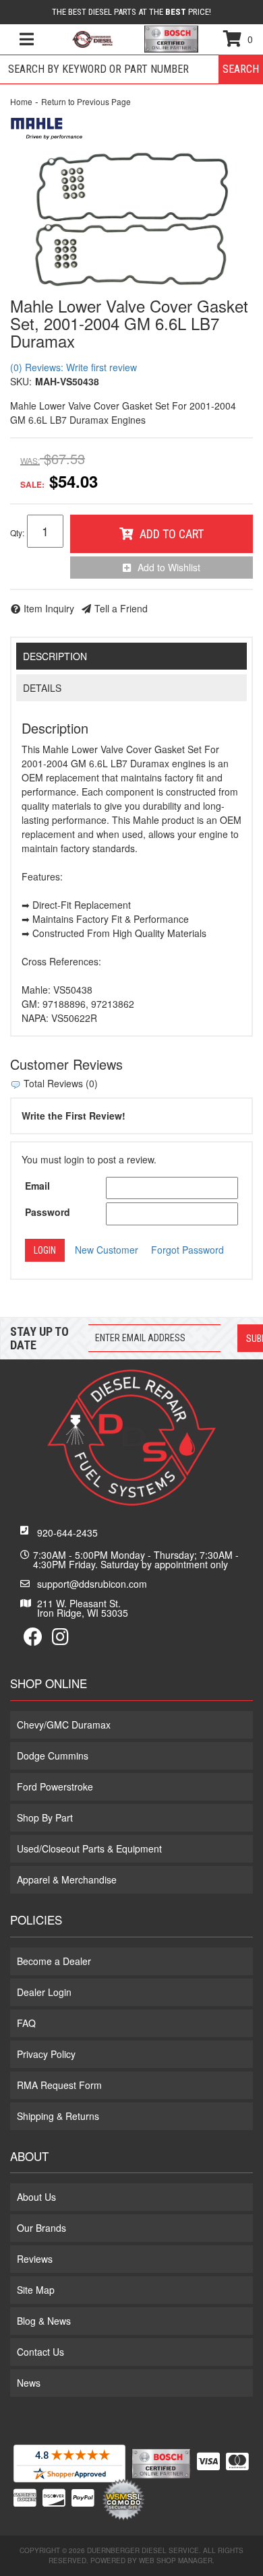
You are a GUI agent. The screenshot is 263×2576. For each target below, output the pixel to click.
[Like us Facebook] (33, 1640)
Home (21, 101)
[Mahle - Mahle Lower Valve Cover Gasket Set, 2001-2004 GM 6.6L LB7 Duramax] (47, 127)
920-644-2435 (67, 1533)
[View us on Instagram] (60, 1640)
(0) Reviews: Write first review (74, 367)
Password (48, 1212)
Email (37, 1186)
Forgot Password (187, 1250)
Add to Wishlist (169, 567)
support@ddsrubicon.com (92, 1584)
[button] (131, 69)
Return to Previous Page (86, 101)
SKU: (21, 381)
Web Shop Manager (176, 2561)
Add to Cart (172, 534)
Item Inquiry (49, 608)
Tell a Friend (121, 608)
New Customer (107, 1250)
